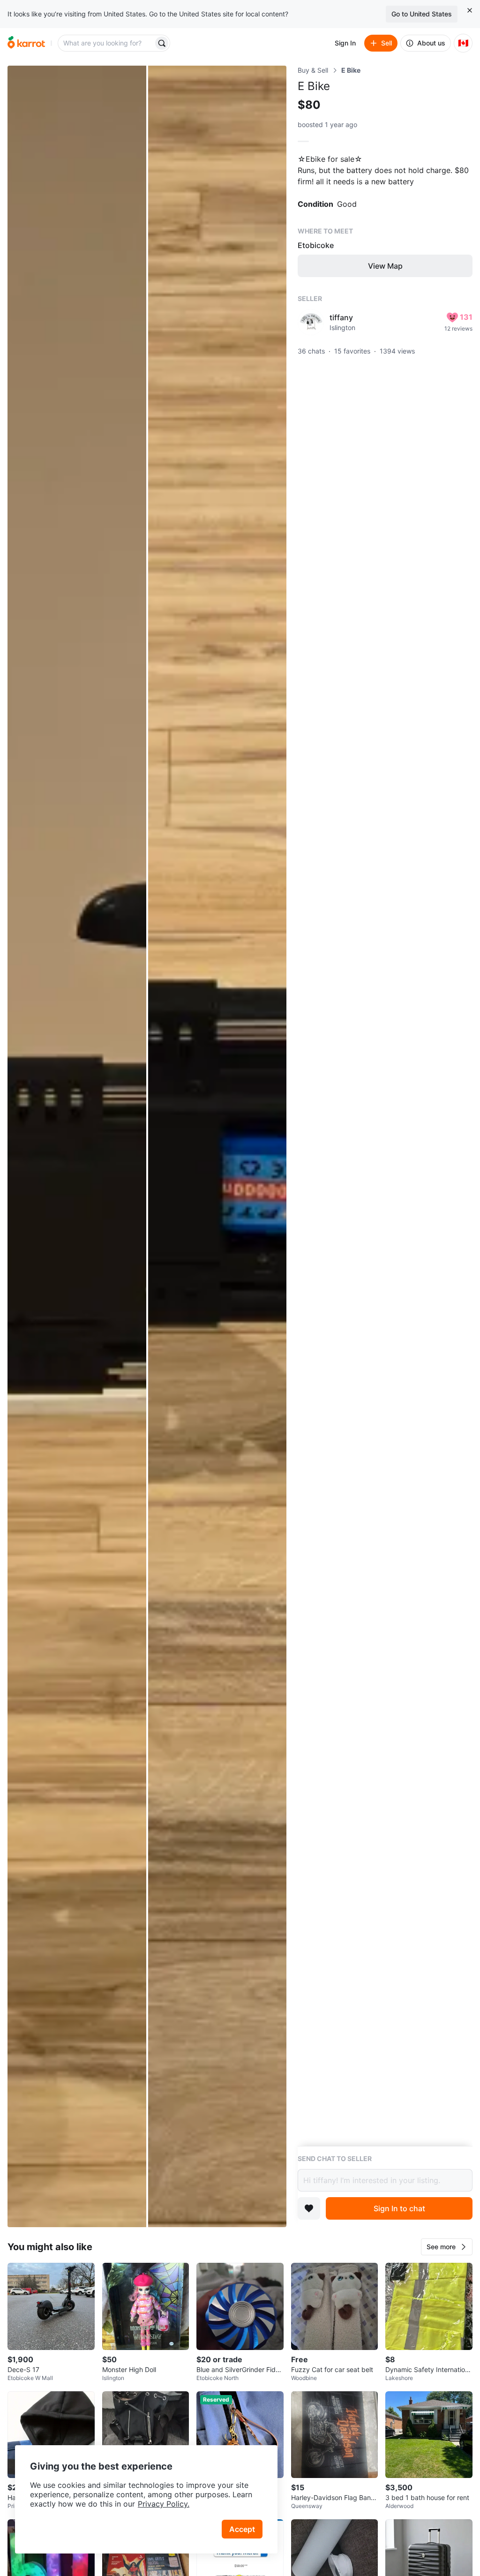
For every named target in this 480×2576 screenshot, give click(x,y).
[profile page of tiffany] (311, 322)
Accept (242, 2529)
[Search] (162, 43)
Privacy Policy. (164, 2504)
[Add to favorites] (309, 2208)
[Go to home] (26, 43)
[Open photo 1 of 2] (77, 1146)
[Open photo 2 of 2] (217, 1146)
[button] (447, 2247)
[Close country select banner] (470, 10)
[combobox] (106, 43)
